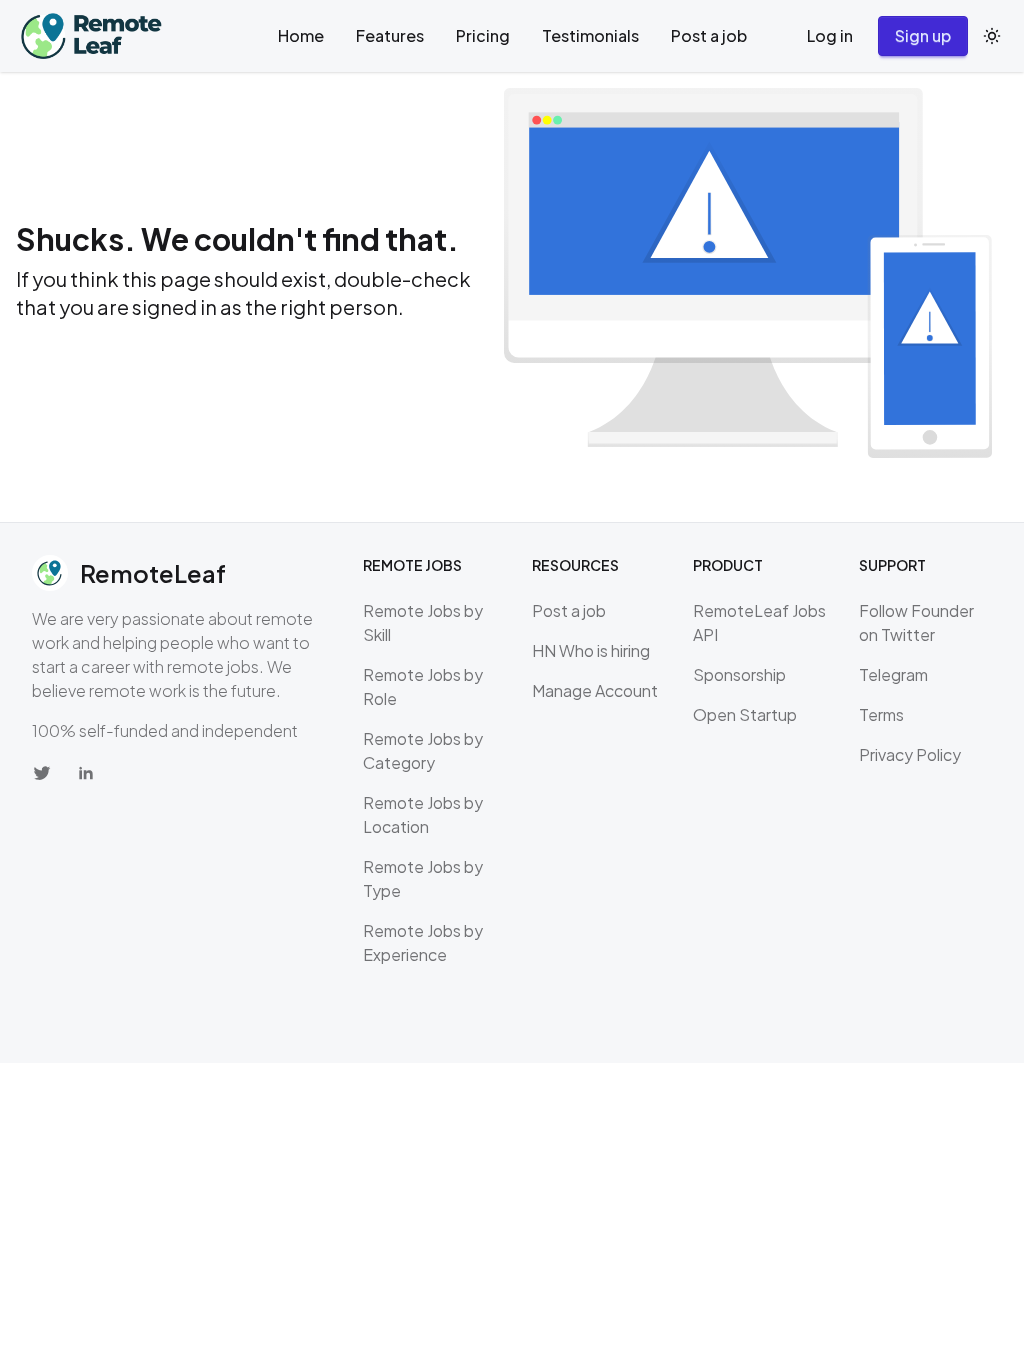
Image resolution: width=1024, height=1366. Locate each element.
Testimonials (590, 35)
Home (301, 35)
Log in (830, 35)
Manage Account (595, 690)
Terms (881, 714)
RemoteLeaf (153, 573)
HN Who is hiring (591, 650)
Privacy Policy (910, 754)
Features (390, 35)
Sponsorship (739, 674)
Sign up (923, 35)
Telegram (893, 674)
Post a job (709, 35)
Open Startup (745, 714)
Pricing (483, 35)
